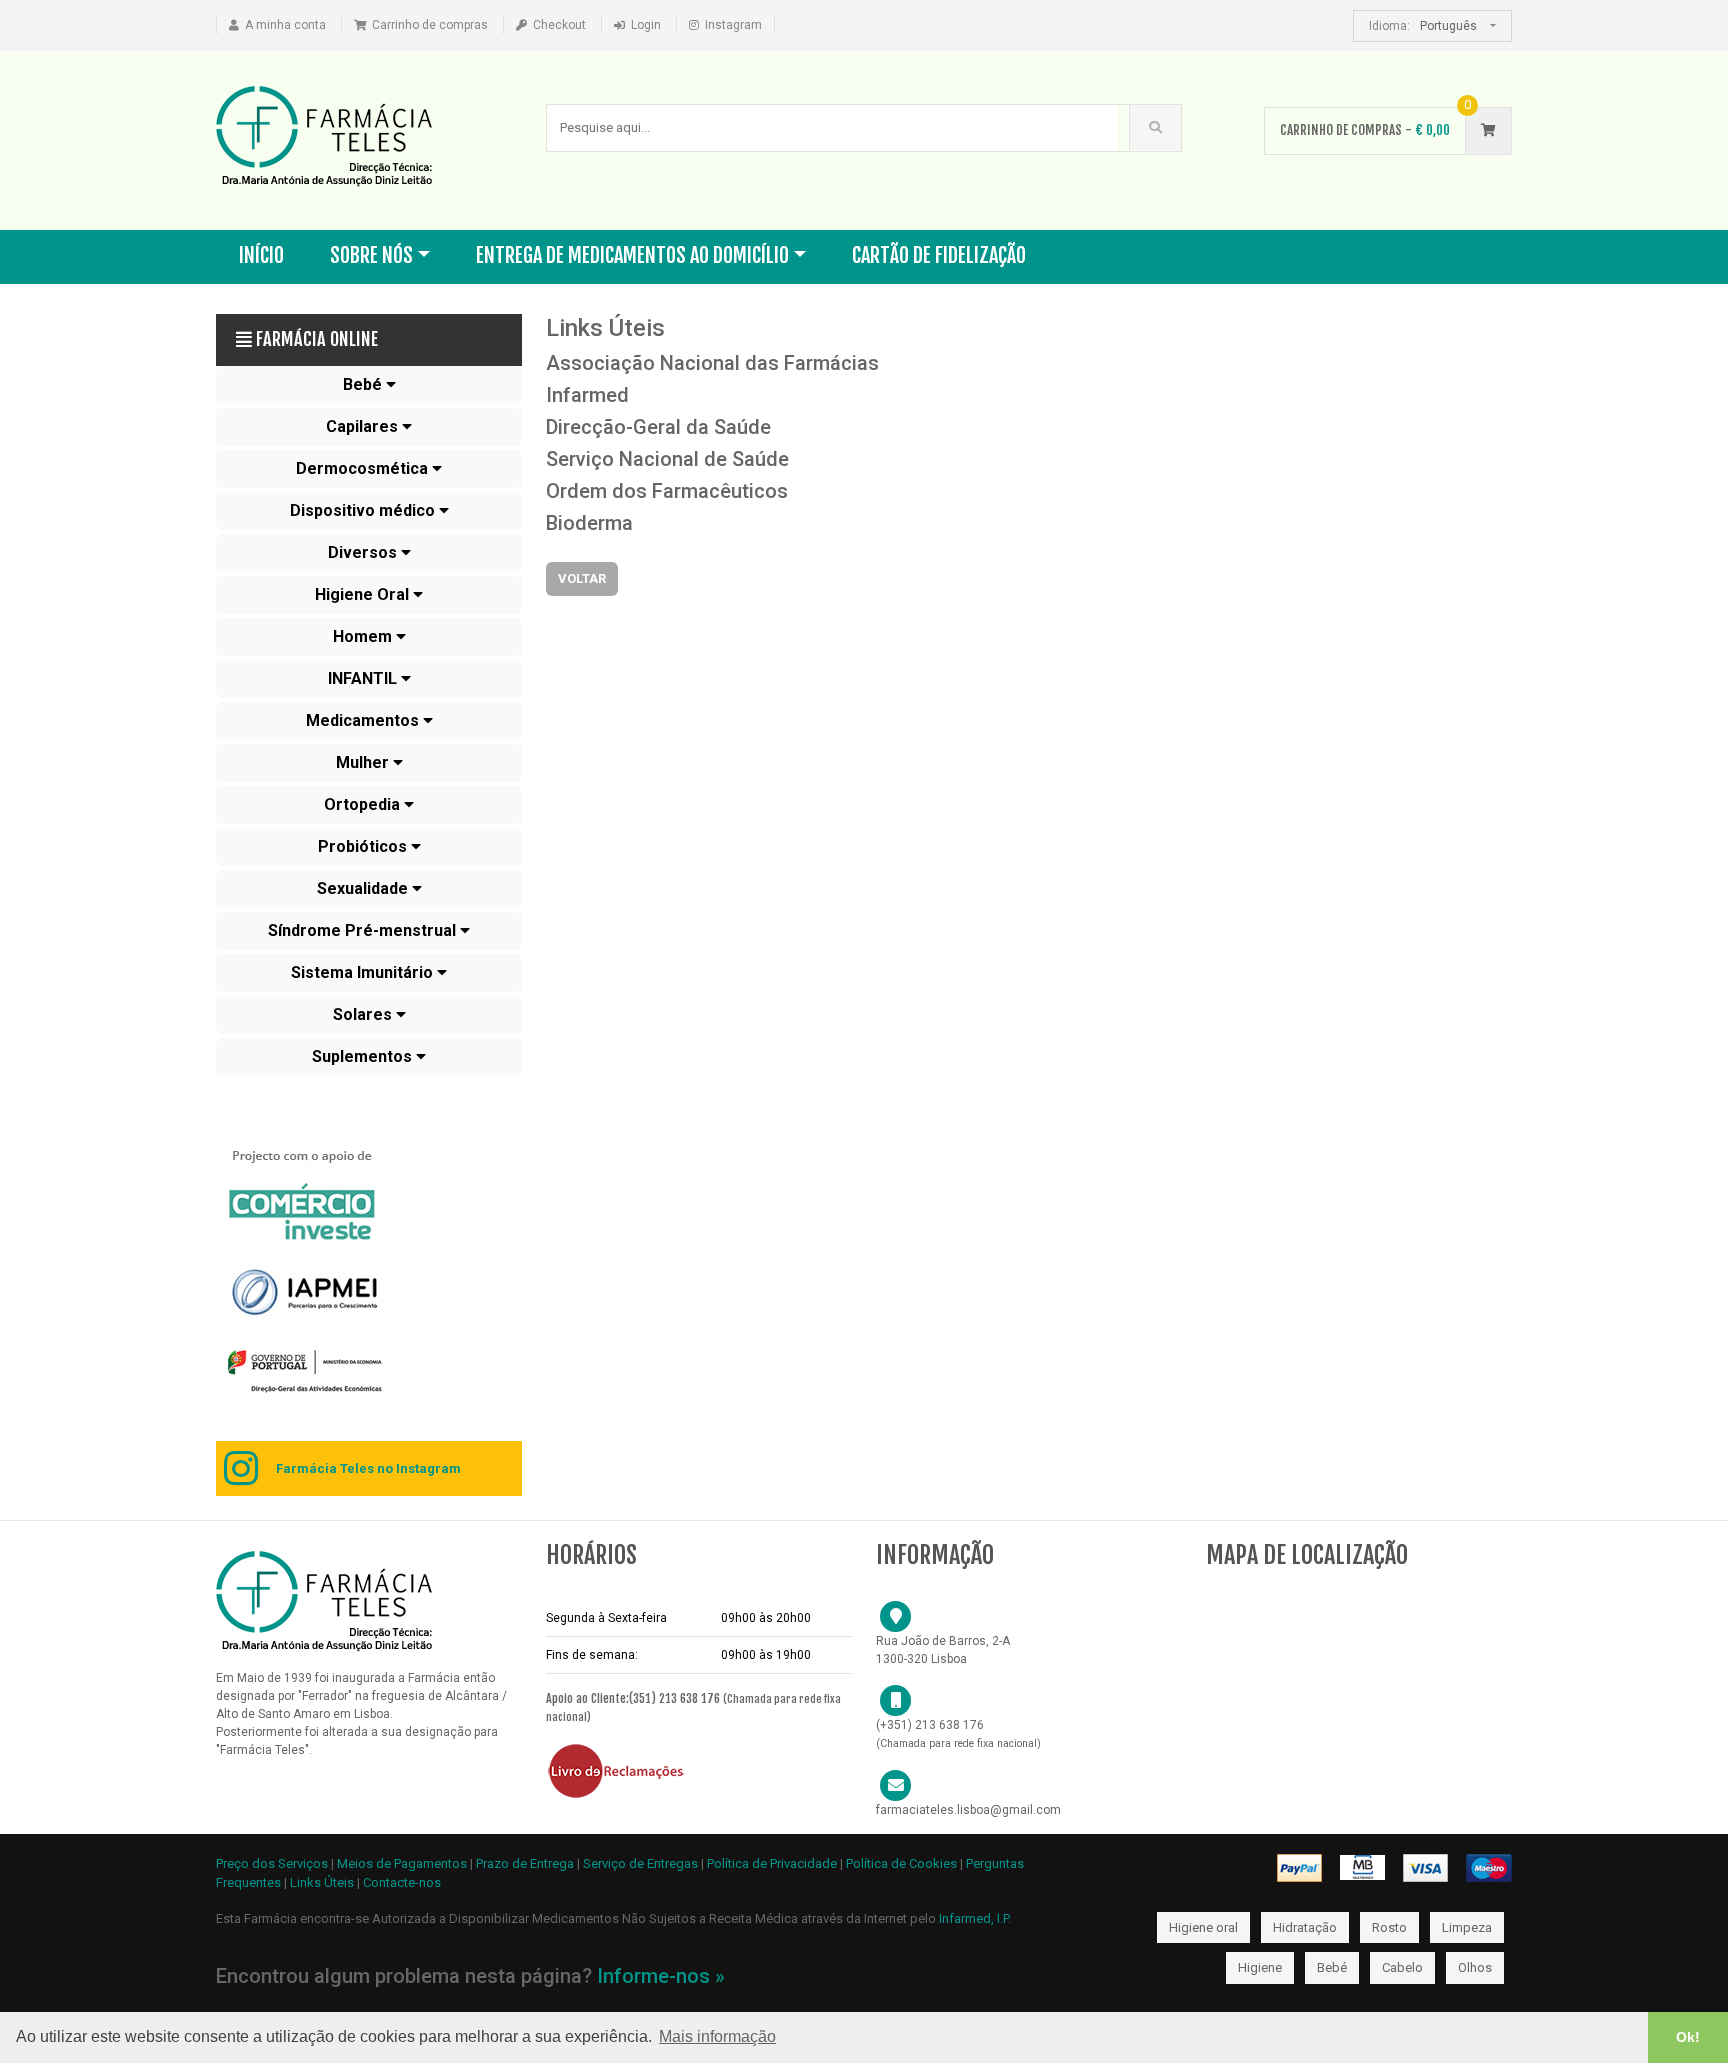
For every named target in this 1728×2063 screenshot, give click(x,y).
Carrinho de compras (430, 25)
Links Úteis (322, 1882)
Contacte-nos (402, 1882)
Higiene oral (1203, 1927)
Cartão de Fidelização (939, 255)
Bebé (1332, 1967)
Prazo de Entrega (526, 1863)
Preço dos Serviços (272, 1863)
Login (646, 25)
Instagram (733, 25)
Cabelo (1402, 1967)
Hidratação (1305, 1927)
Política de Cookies (901, 1863)
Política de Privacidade (772, 1863)
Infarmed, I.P (973, 1918)
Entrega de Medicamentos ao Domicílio (632, 255)
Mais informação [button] (717, 2036)
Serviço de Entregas (640, 1863)
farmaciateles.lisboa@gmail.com (968, 1810)
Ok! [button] (1688, 2037)
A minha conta (285, 25)
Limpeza (1467, 1927)
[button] (369, 385)
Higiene (1260, 1967)
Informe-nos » (661, 1976)
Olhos (1475, 1967)
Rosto (1389, 1927)
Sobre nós (371, 255)
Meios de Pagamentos (403, 1863)
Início (261, 255)
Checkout (559, 25)
